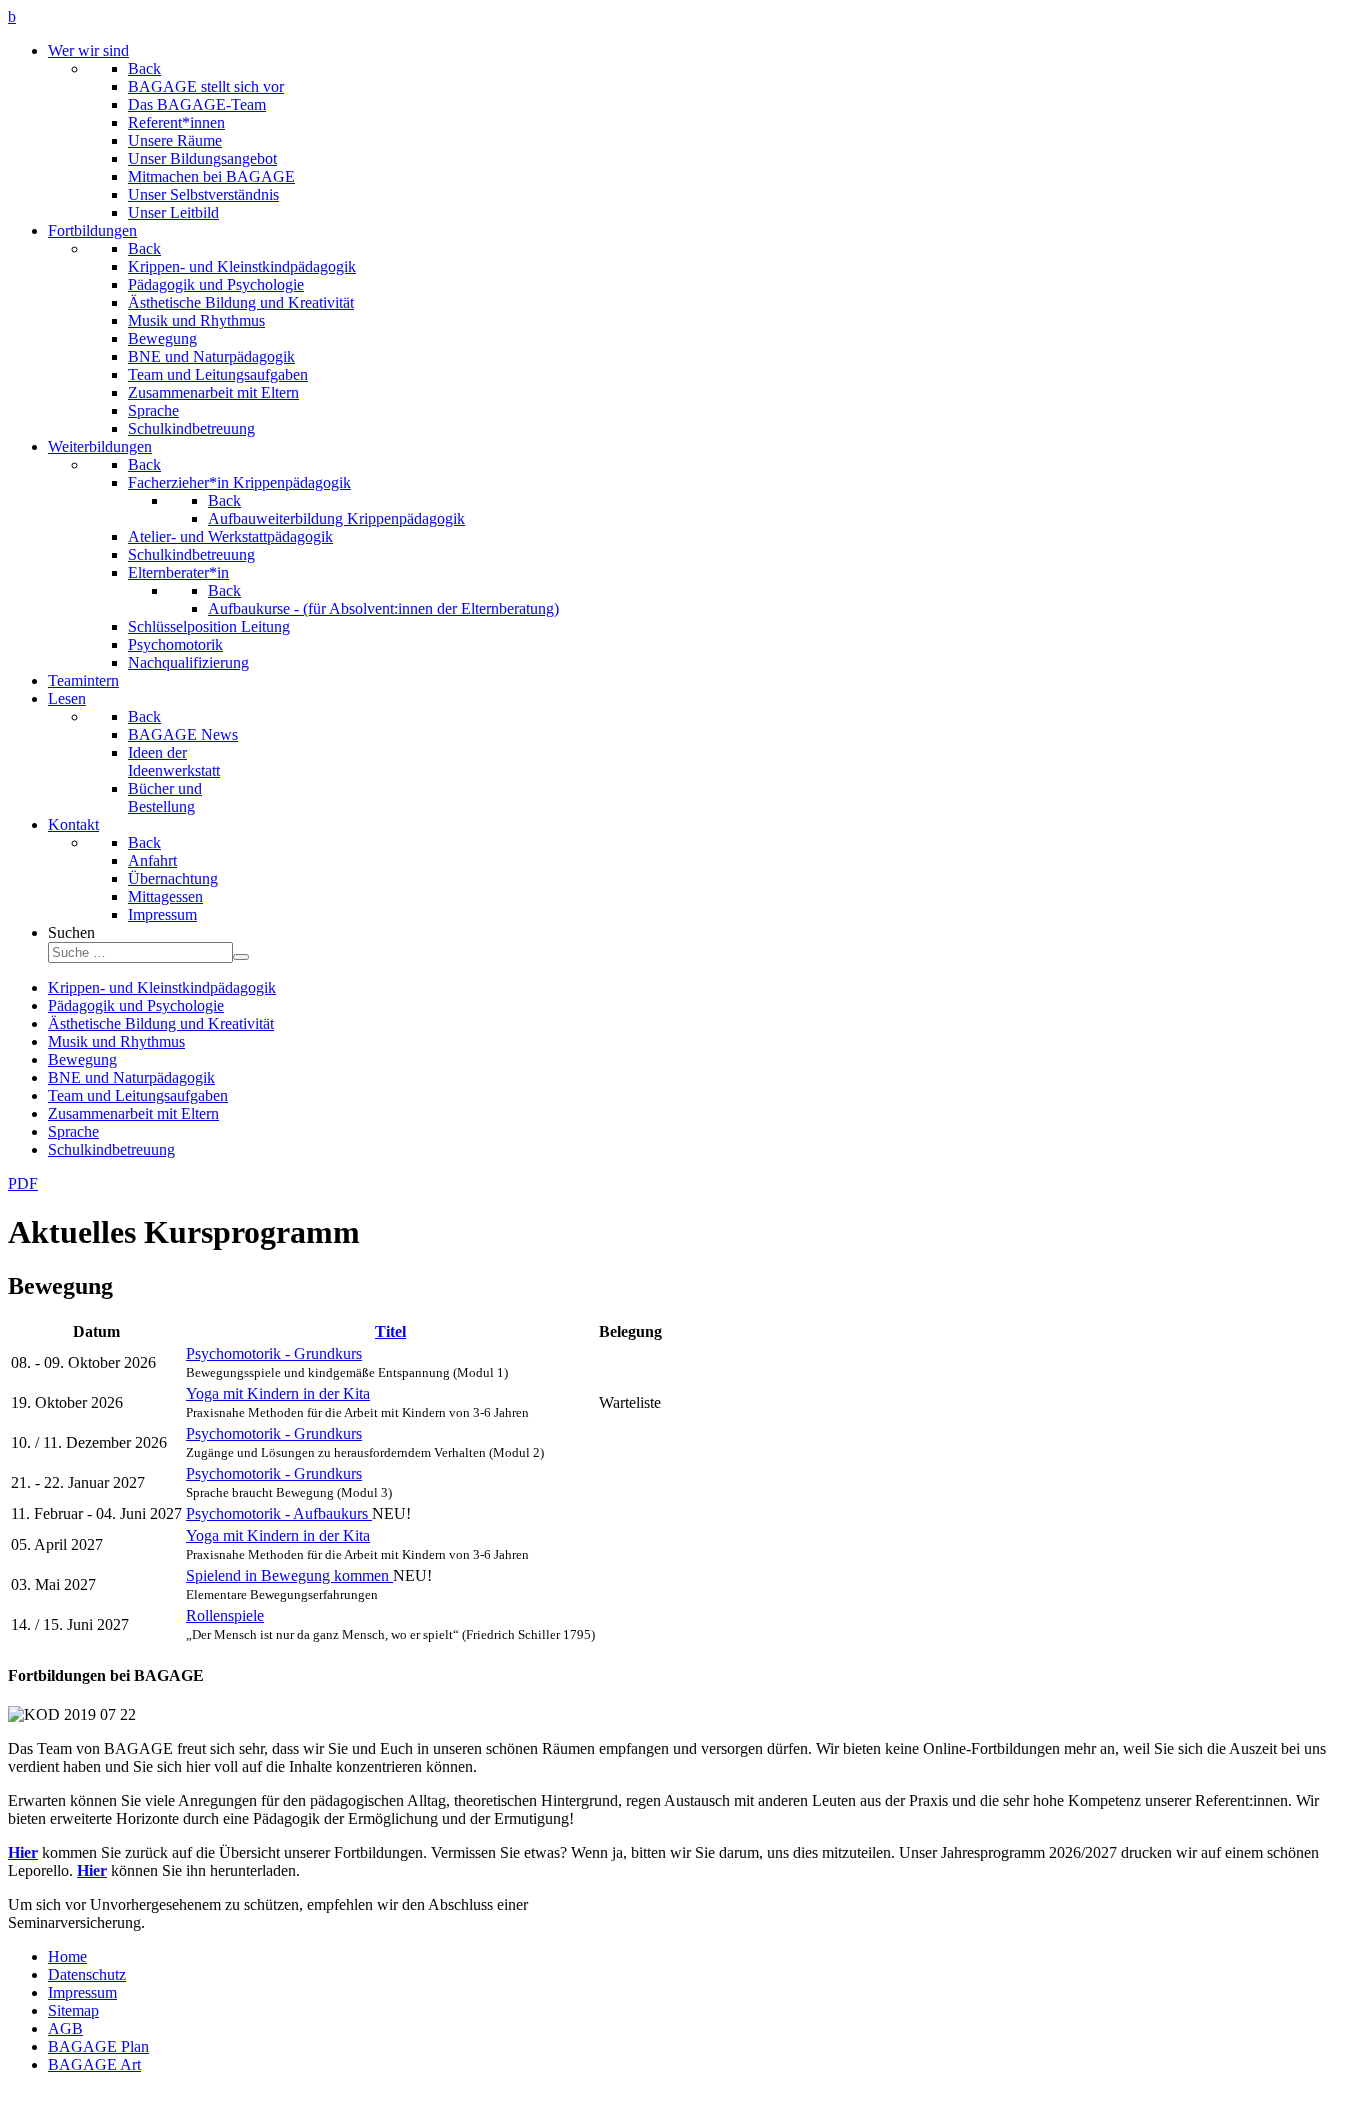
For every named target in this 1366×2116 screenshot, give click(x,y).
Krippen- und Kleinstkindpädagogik (162, 987)
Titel (390, 1331)
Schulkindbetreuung (111, 1149)
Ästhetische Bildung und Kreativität (161, 1023)
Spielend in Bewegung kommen (289, 1575)
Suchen (71, 932)
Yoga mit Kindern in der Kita (278, 1393)
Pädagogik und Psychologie (136, 1005)
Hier (23, 1852)
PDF (23, 1183)
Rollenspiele (225, 1615)
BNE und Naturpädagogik (131, 1077)
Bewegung (82, 1059)
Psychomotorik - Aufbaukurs (279, 1513)
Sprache (73, 1131)
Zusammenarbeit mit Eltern (133, 1113)
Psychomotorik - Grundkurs (274, 1353)
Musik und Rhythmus (116, 1041)
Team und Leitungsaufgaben (138, 1095)
